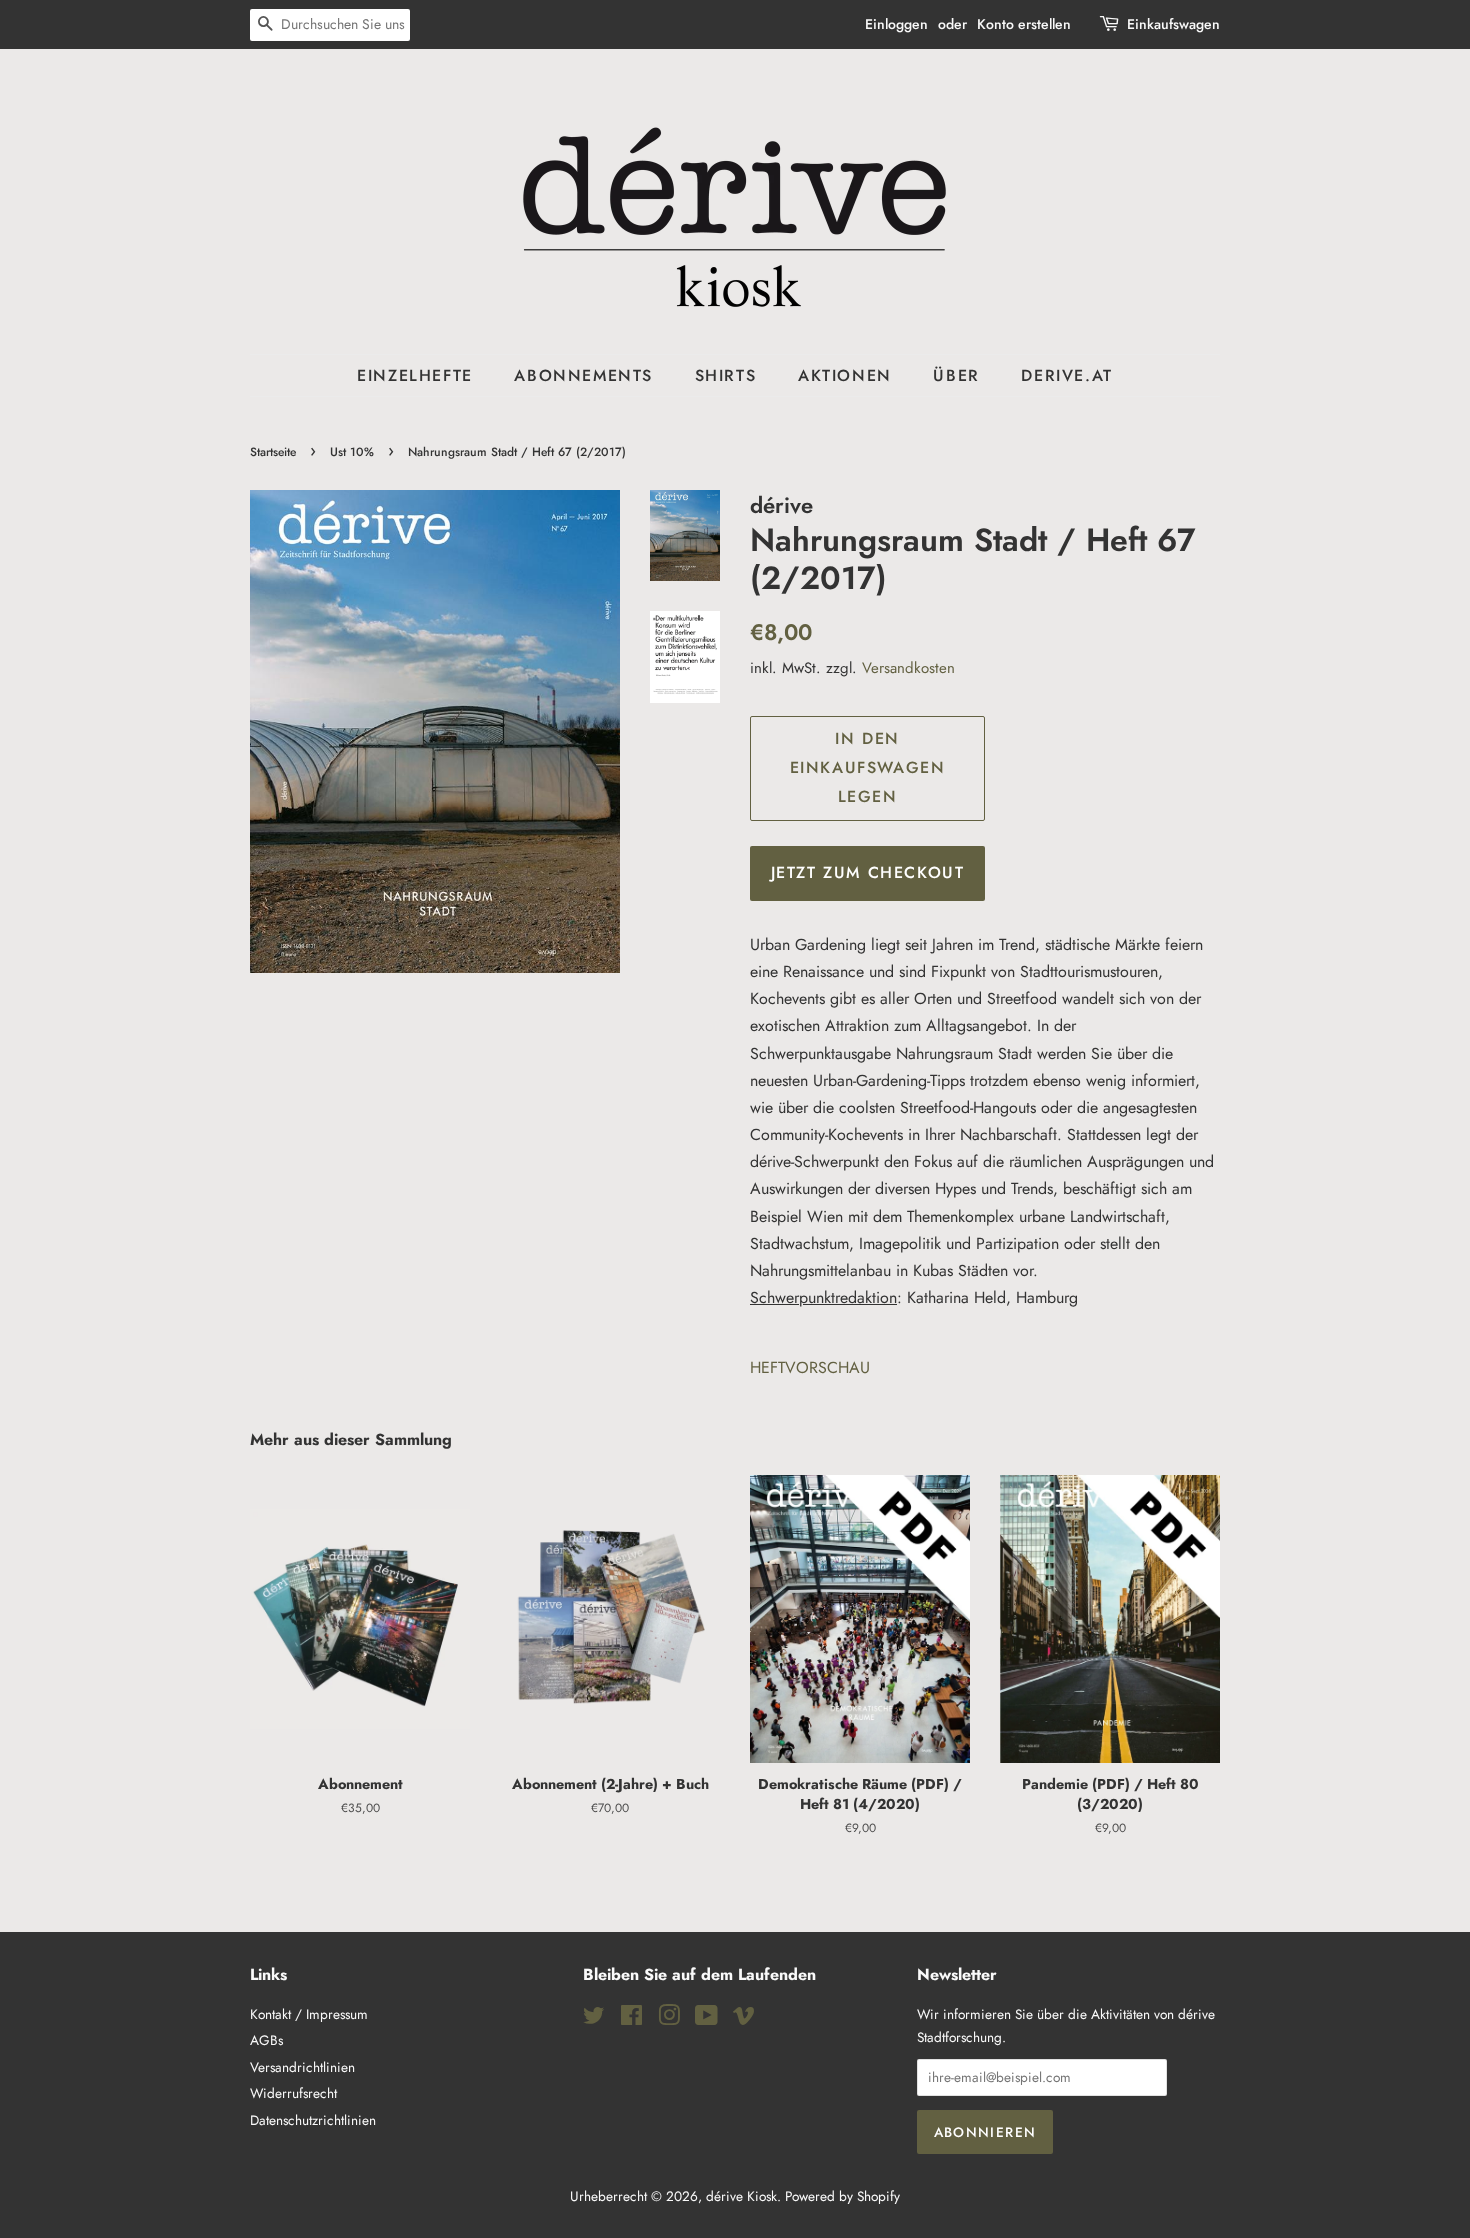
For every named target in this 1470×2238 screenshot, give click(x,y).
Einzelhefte (415, 375)
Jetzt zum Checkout (868, 872)
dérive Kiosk (741, 2196)
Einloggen (896, 24)
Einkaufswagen (1173, 24)
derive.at (1066, 375)
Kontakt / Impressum (309, 2014)
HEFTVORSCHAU (810, 1367)
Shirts (726, 375)
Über (956, 375)
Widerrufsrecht (293, 2093)
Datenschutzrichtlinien (313, 2120)
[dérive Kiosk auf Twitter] (594, 2019)
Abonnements (583, 375)
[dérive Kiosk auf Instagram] (669, 2019)
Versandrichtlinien (302, 2067)
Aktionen (845, 375)
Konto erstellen (1024, 24)
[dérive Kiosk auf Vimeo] (744, 2019)
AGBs (266, 2040)
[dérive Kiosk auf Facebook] (631, 2019)
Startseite (273, 452)
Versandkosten (908, 668)
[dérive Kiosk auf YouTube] (706, 2019)
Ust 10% (352, 452)
